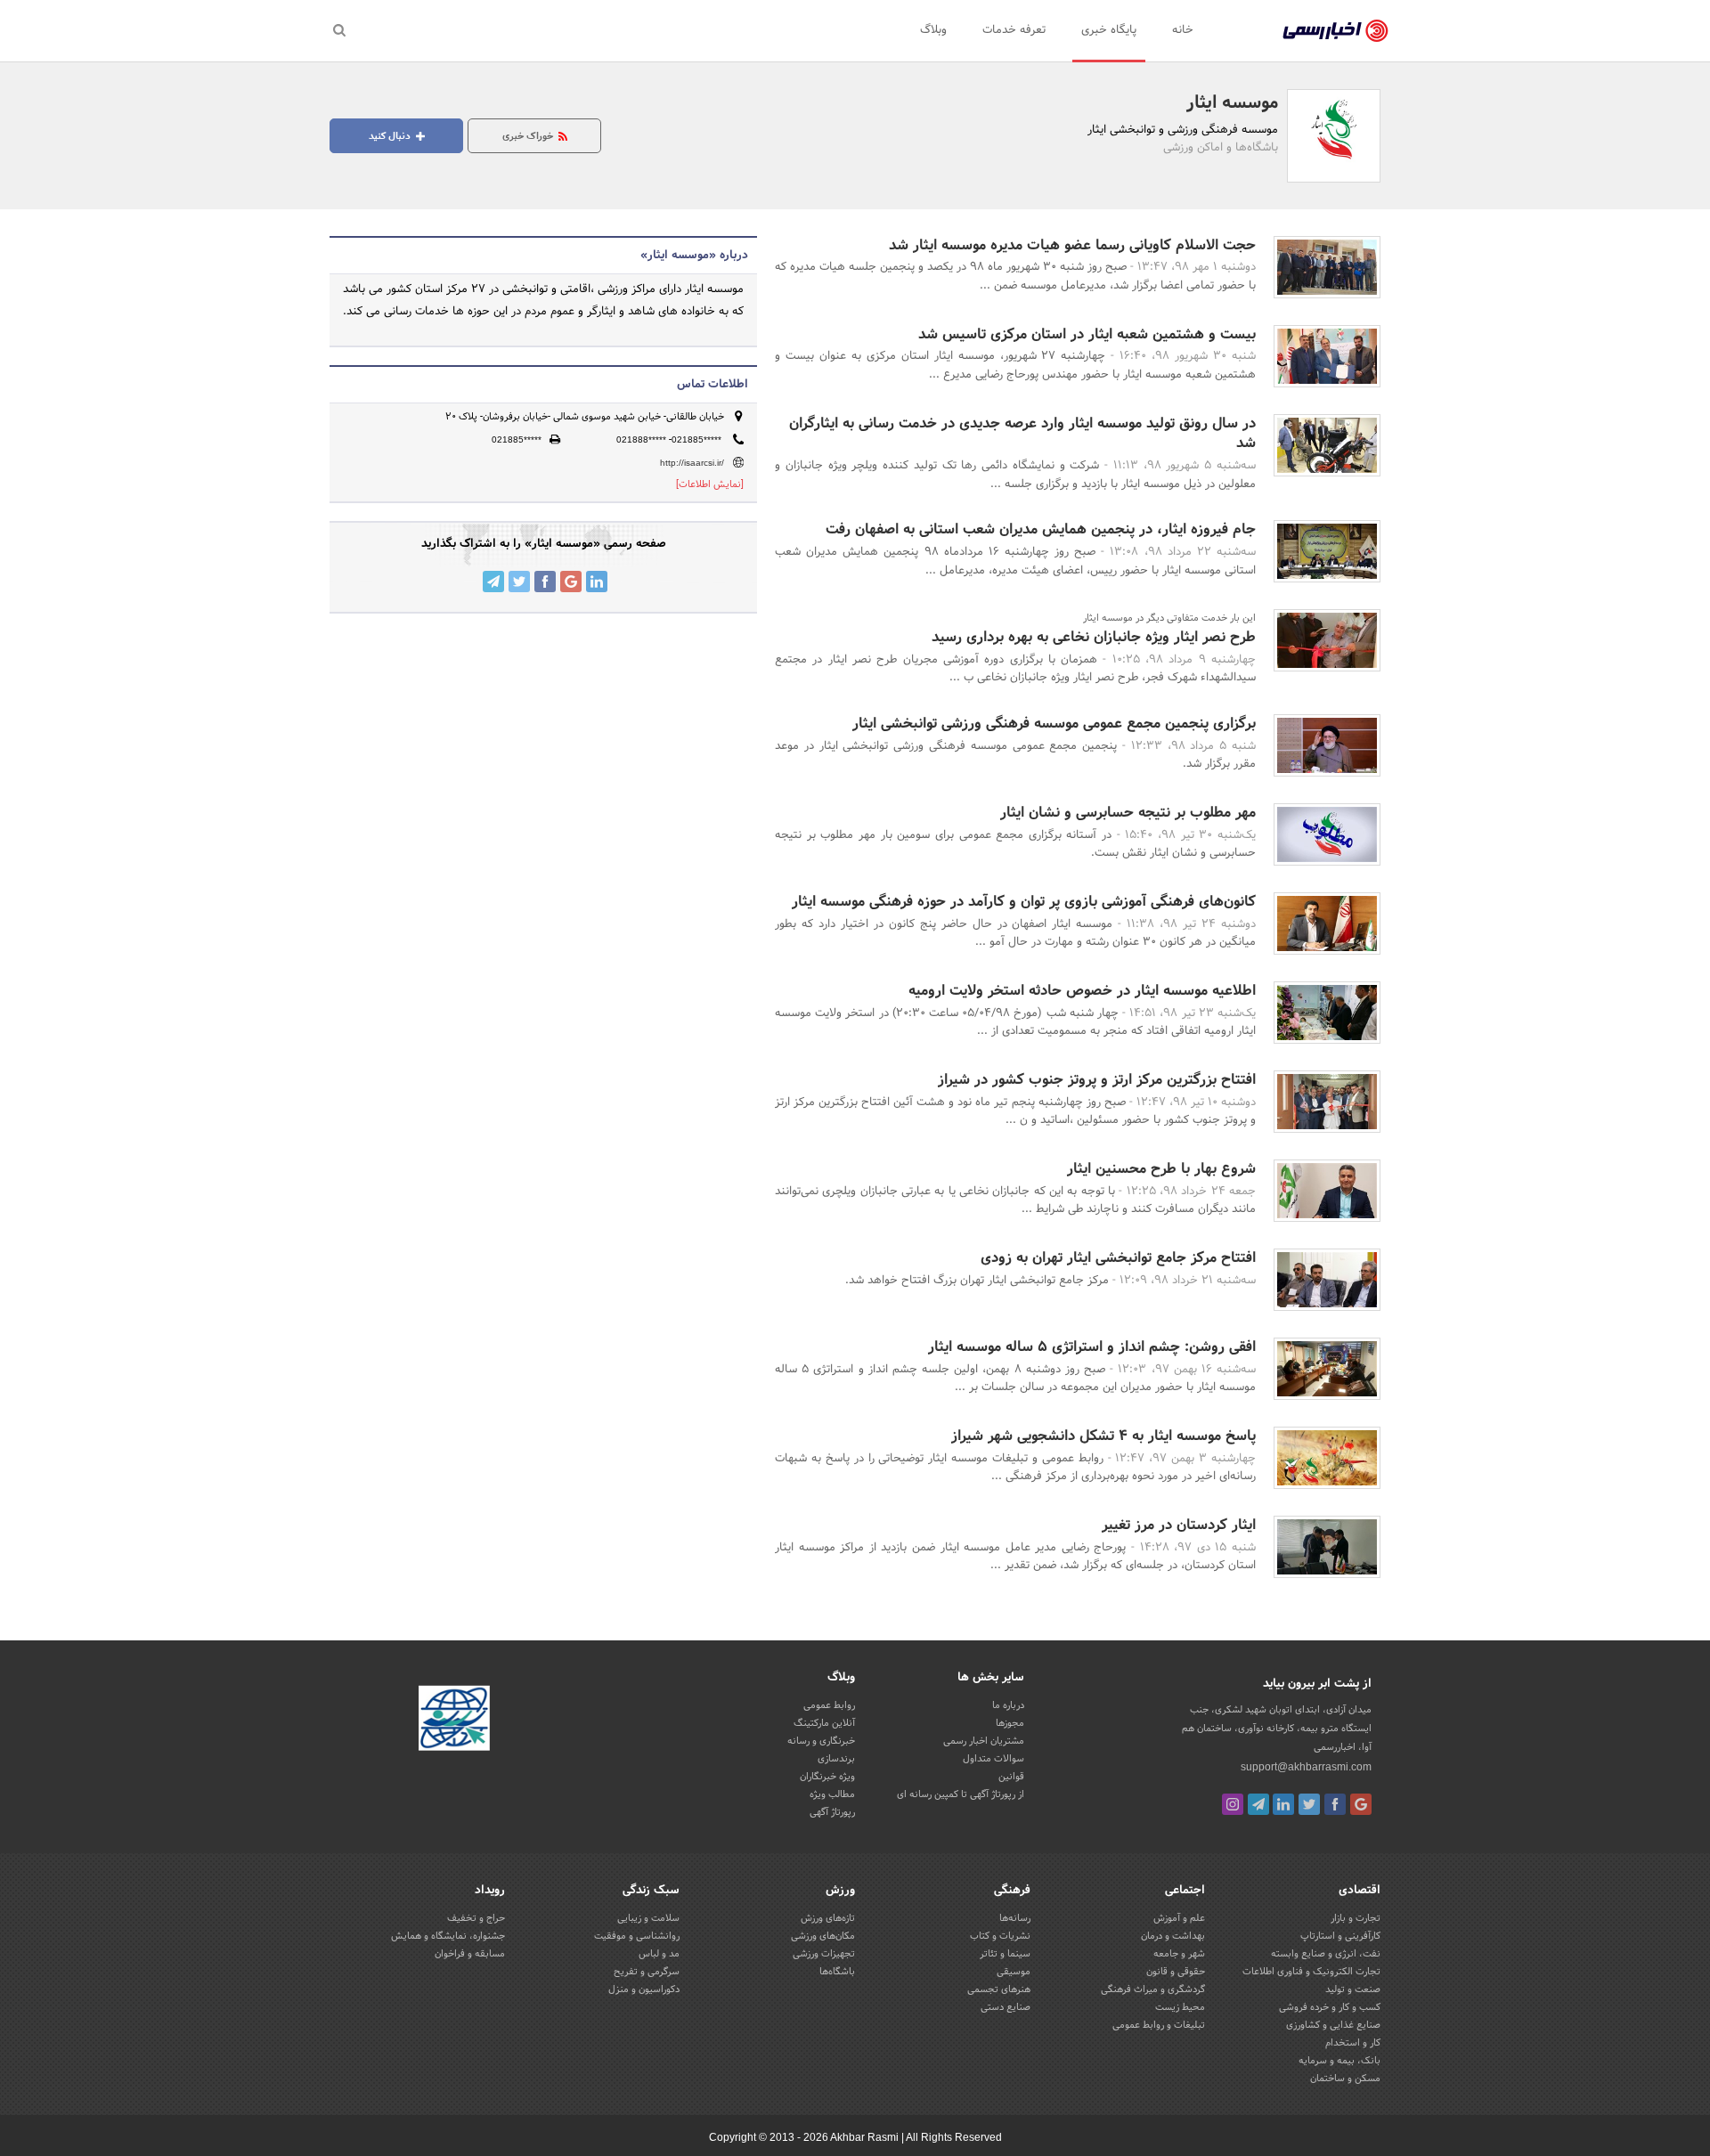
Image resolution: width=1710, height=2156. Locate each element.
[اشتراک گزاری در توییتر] (519, 582)
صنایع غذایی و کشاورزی (1333, 2025)
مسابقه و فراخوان (470, 1954)
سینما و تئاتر (1005, 1954)
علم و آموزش (1179, 1918)
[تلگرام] (1258, 1804)
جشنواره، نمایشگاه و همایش (448, 1936)
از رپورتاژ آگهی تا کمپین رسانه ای (961, 1794)
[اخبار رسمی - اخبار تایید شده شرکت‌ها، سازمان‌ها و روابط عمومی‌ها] (1335, 31)
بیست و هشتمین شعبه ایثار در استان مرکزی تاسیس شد (1087, 334)
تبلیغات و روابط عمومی (1159, 2025)
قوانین (1011, 1777)
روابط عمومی (829, 1705)
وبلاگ (933, 30)
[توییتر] (1309, 1804)
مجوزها (1010, 1723)
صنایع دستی (1006, 2007)
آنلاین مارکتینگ (824, 1723)
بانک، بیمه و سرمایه (1339, 2061)
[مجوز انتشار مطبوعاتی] (454, 1721)
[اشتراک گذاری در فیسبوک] (545, 582)
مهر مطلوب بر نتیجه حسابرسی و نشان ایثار (1128, 813)
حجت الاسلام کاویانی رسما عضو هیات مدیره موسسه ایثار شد (1072, 245)
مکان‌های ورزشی (823, 1936)
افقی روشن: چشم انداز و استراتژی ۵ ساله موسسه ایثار (1092, 1347)
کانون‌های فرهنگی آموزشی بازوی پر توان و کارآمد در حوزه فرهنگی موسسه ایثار (1024, 902)
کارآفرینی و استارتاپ (1340, 1936)
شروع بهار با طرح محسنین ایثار (1161, 1169)
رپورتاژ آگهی (832, 1812)
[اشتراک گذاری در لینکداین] (597, 582)
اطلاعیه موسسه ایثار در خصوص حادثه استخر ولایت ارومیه (1082, 991)
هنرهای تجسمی (999, 1989)
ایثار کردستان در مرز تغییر (1179, 1525)
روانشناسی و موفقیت (637, 1936)
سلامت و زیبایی (648, 1918)
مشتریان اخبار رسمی (984, 1741)
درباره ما (1008, 1705)
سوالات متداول (993, 1759)
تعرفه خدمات (1014, 30)
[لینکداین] (1283, 1804)
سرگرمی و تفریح (647, 1972)
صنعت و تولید (1353, 1989)
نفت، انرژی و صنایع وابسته (1326, 1954)
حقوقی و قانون (1176, 1972)
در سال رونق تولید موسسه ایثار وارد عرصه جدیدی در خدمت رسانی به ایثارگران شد (1022, 433)
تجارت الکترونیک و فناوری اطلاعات (1311, 1972)
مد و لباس (659, 1954)
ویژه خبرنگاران (827, 1777)
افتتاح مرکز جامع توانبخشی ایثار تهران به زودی (1118, 1258)
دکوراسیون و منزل (644, 1989)
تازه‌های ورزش (828, 1918)
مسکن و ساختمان (1345, 2079)
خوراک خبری (529, 136)
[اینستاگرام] (1233, 1804)
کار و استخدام (1353, 2043)
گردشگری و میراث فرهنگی (1153, 1989)
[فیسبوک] (1335, 1804)
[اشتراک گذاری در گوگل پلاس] (571, 582)
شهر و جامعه (1179, 1954)
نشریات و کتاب (1000, 1936)
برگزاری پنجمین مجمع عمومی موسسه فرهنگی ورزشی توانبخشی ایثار (1054, 724)
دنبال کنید (391, 136)
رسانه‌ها (1015, 1918)
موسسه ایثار (1232, 103)
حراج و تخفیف (476, 1918)
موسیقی (1014, 1972)
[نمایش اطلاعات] (710, 484)
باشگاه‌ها (837, 1972)
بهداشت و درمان (1173, 1936)
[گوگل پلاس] (1361, 1804)
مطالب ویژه (832, 1794)
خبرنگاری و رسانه (821, 1741)
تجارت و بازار (1356, 1918)
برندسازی (836, 1759)
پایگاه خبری (1109, 30)
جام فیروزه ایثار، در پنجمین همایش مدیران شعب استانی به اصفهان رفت (1041, 529)
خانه (1183, 30)
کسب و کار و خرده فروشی (1330, 2007)
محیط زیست (1180, 2007)
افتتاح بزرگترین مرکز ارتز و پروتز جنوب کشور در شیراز (1097, 1080)
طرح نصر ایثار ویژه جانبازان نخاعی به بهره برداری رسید (1094, 637)
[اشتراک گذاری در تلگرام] (493, 582)
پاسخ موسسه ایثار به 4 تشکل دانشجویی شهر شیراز (1103, 1436)
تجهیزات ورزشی (824, 1954)
